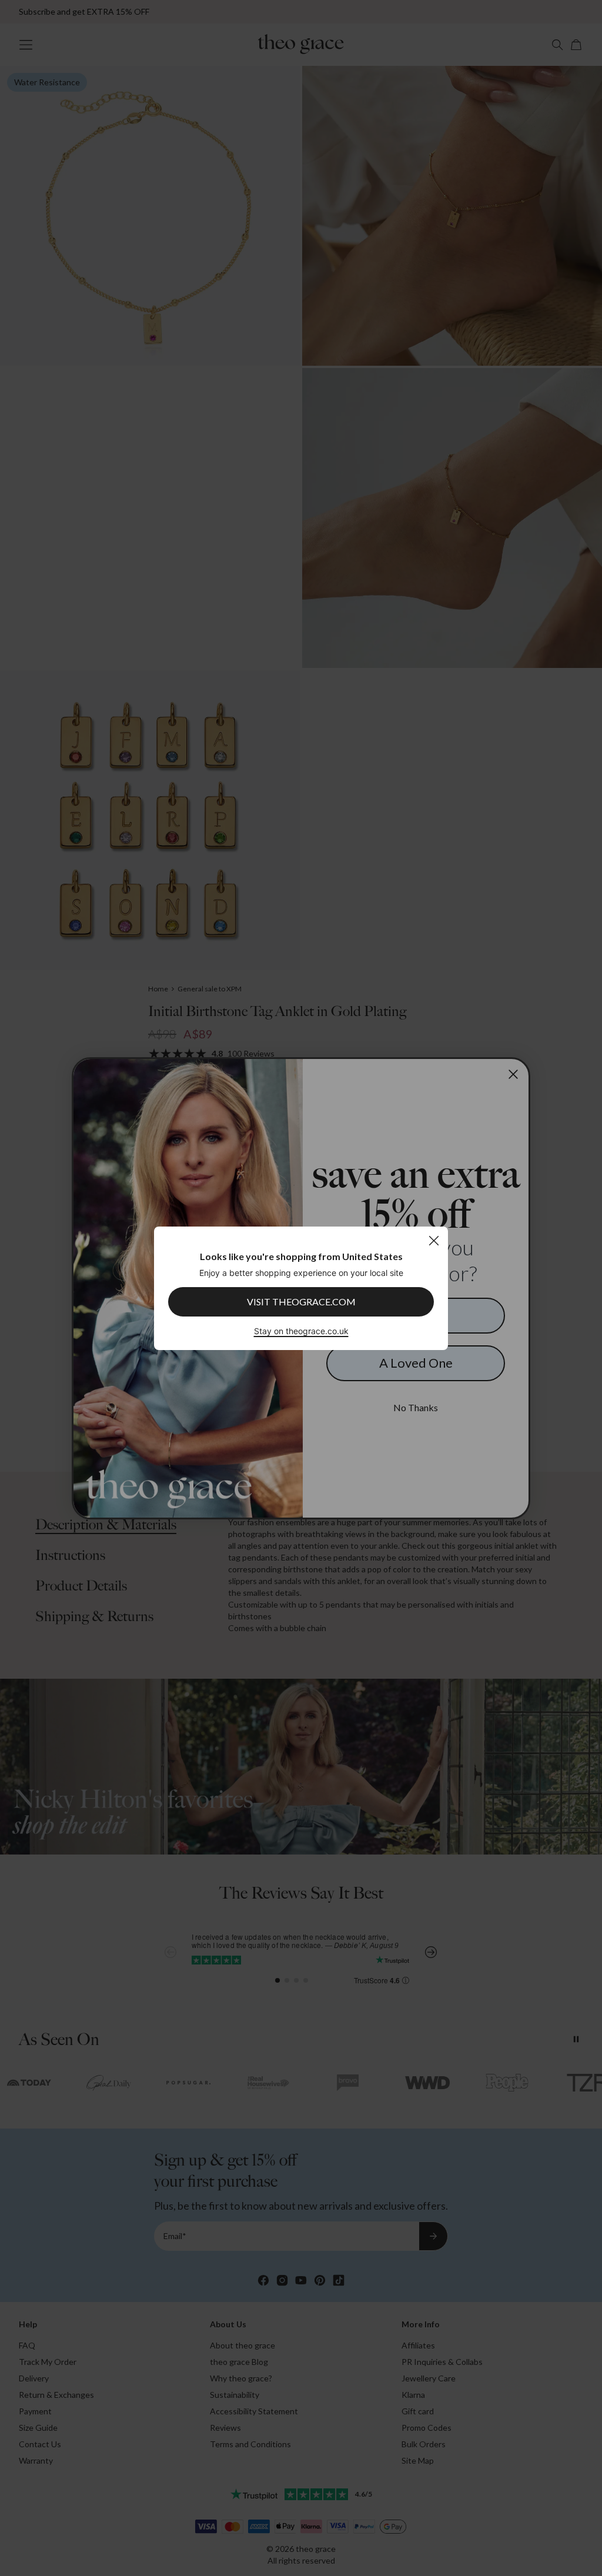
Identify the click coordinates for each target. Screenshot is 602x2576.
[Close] (434, 1240)
